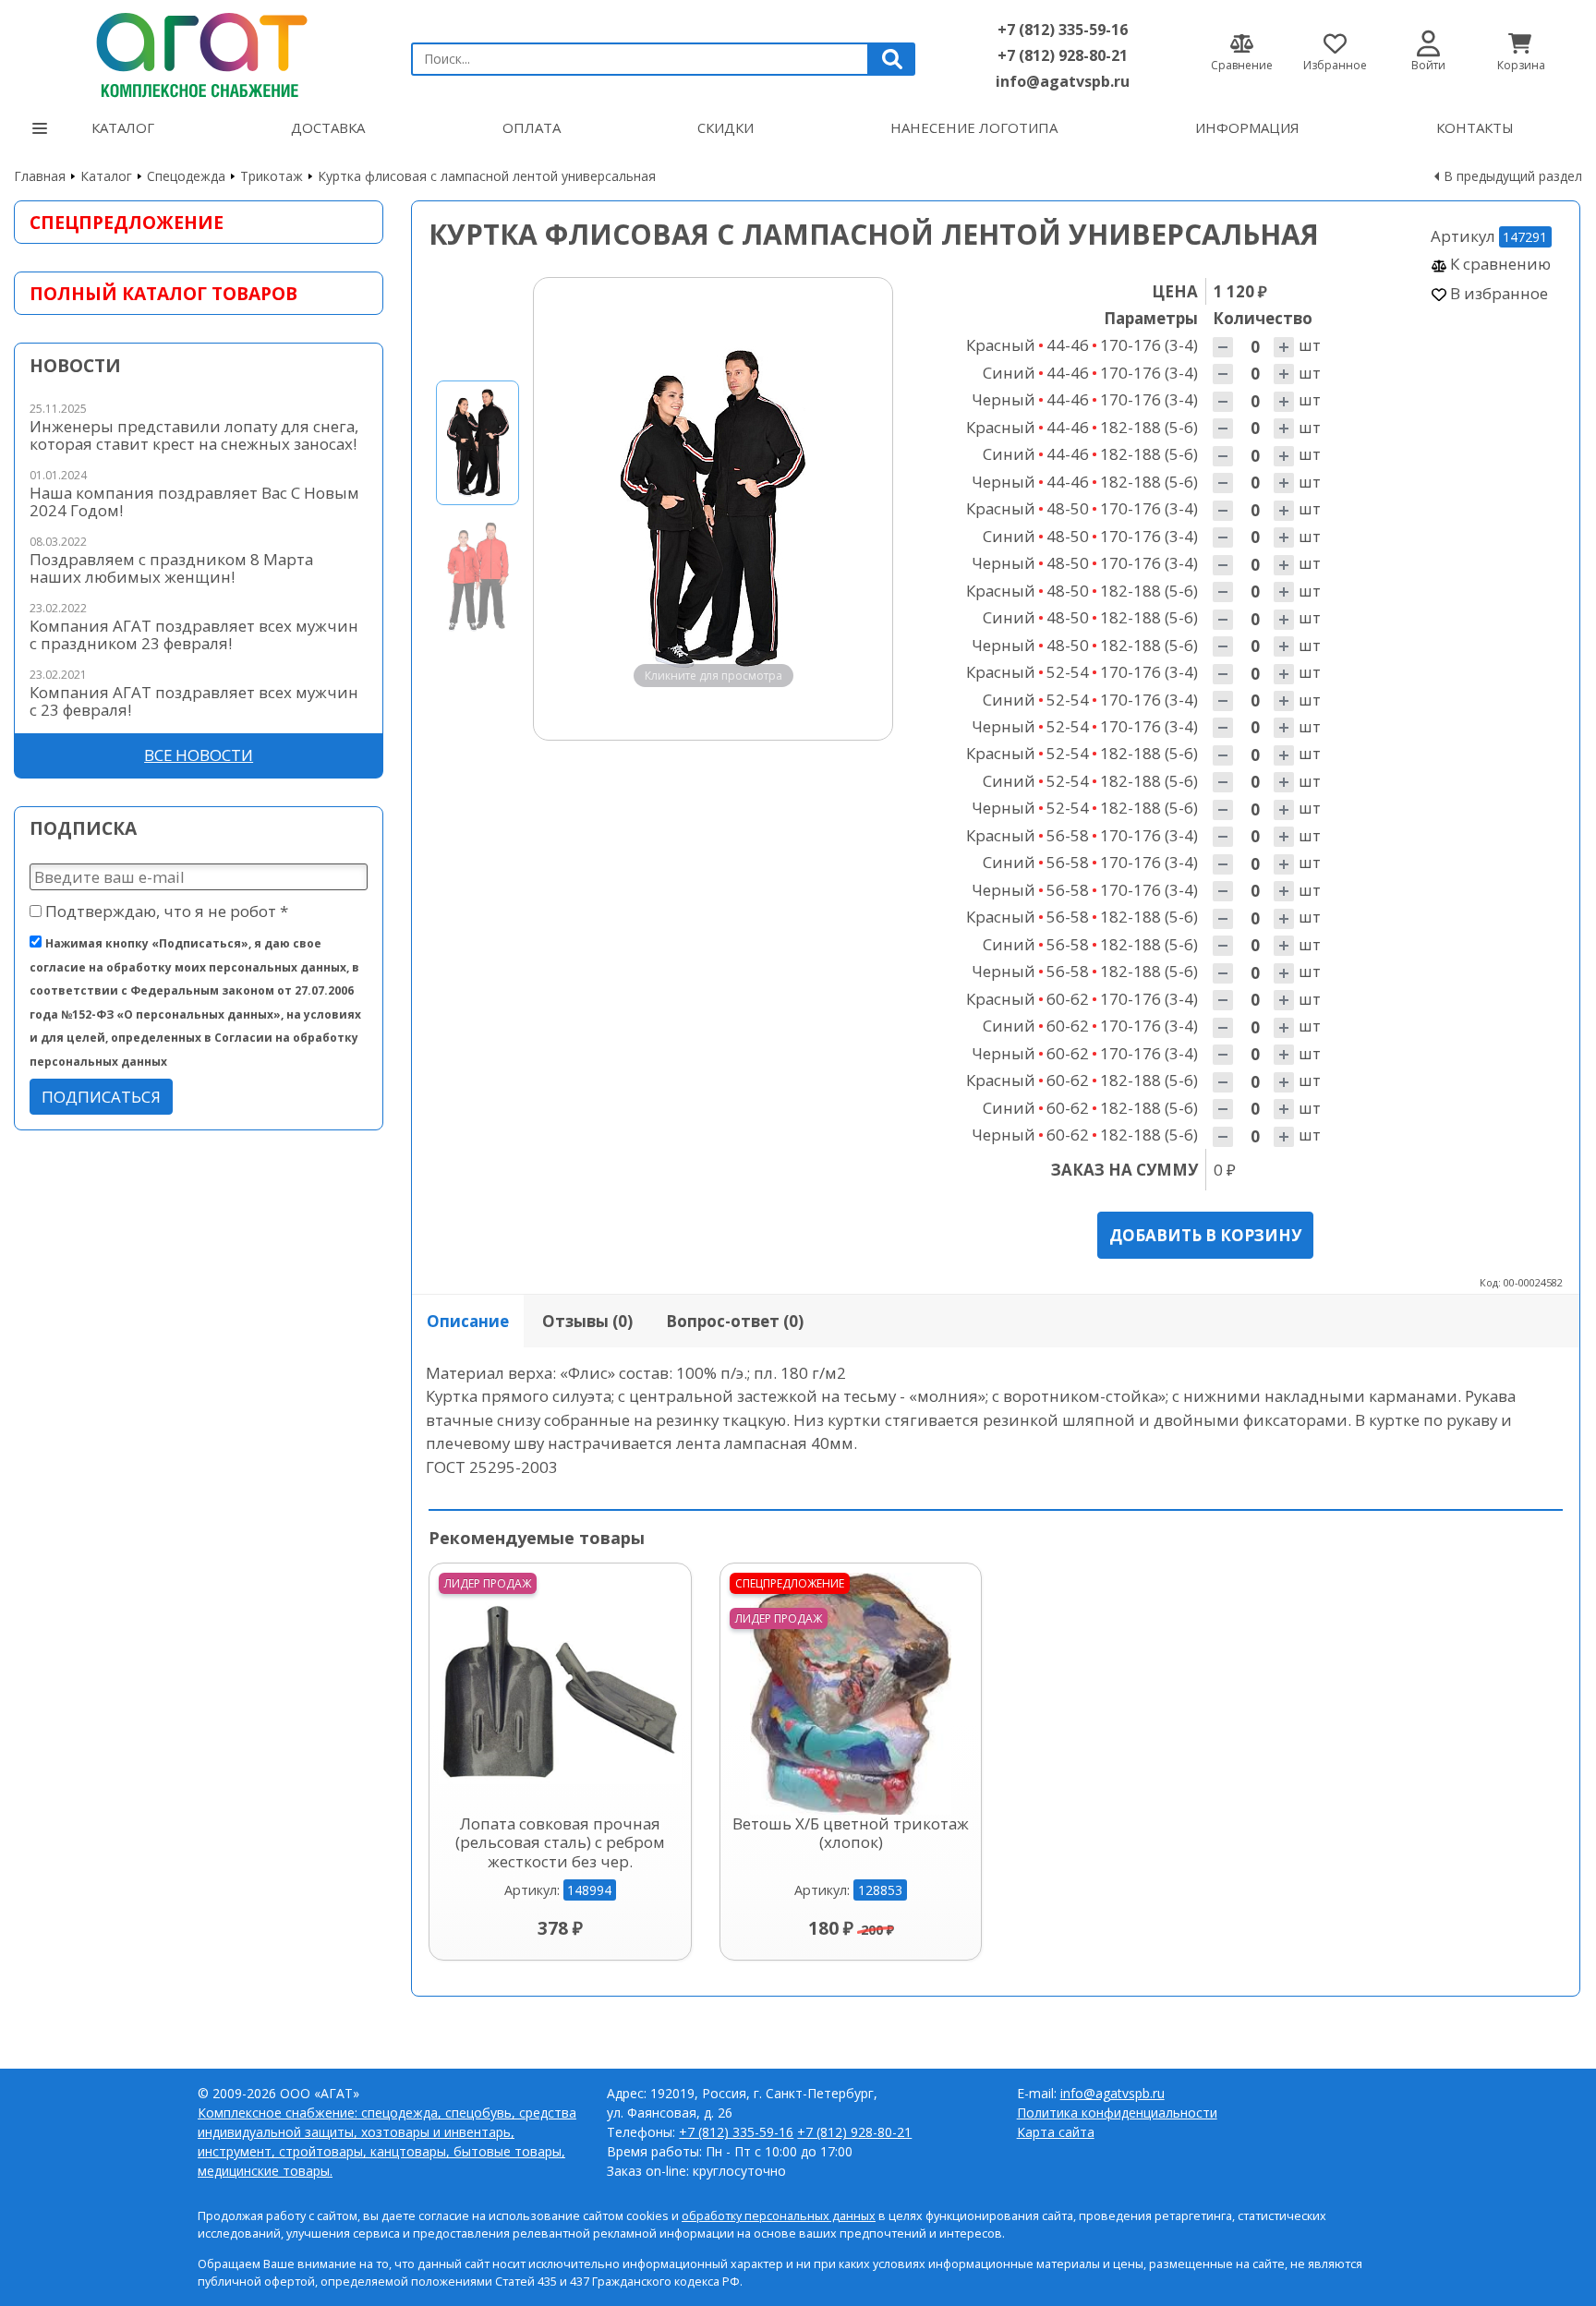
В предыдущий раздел (1513, 176)
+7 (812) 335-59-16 (1063, 30)
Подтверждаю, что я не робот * (165, 911)
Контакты (1475, 127)
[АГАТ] (199, 51)
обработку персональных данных (779, 2216)
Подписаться (101, 1097)
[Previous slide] (565, 509)
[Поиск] (892, 59)
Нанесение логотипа (974, 127)
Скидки (725, 127)
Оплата (532, 127)
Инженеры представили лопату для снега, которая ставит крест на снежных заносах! (194, 435)
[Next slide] (861, 509)
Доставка (328, 127)
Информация (1247, 127)
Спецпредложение (127, 222)
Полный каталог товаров (163, 293)
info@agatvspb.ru (1063, 81)
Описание (468, 1321)
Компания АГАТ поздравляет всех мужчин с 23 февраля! (194, 701)
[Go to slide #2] (478, 575)
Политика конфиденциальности (1117, 2113)
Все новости (199, 755)
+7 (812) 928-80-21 (1063, 55)
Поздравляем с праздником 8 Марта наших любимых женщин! (171, 568)
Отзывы (587, 1321)
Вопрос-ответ (735, 1321)
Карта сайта (1056, 2132)
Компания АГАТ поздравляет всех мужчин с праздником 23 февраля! (194, 634)
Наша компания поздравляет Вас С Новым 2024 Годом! (194, 501)
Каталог (123, 127)
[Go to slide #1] (478, 443)
